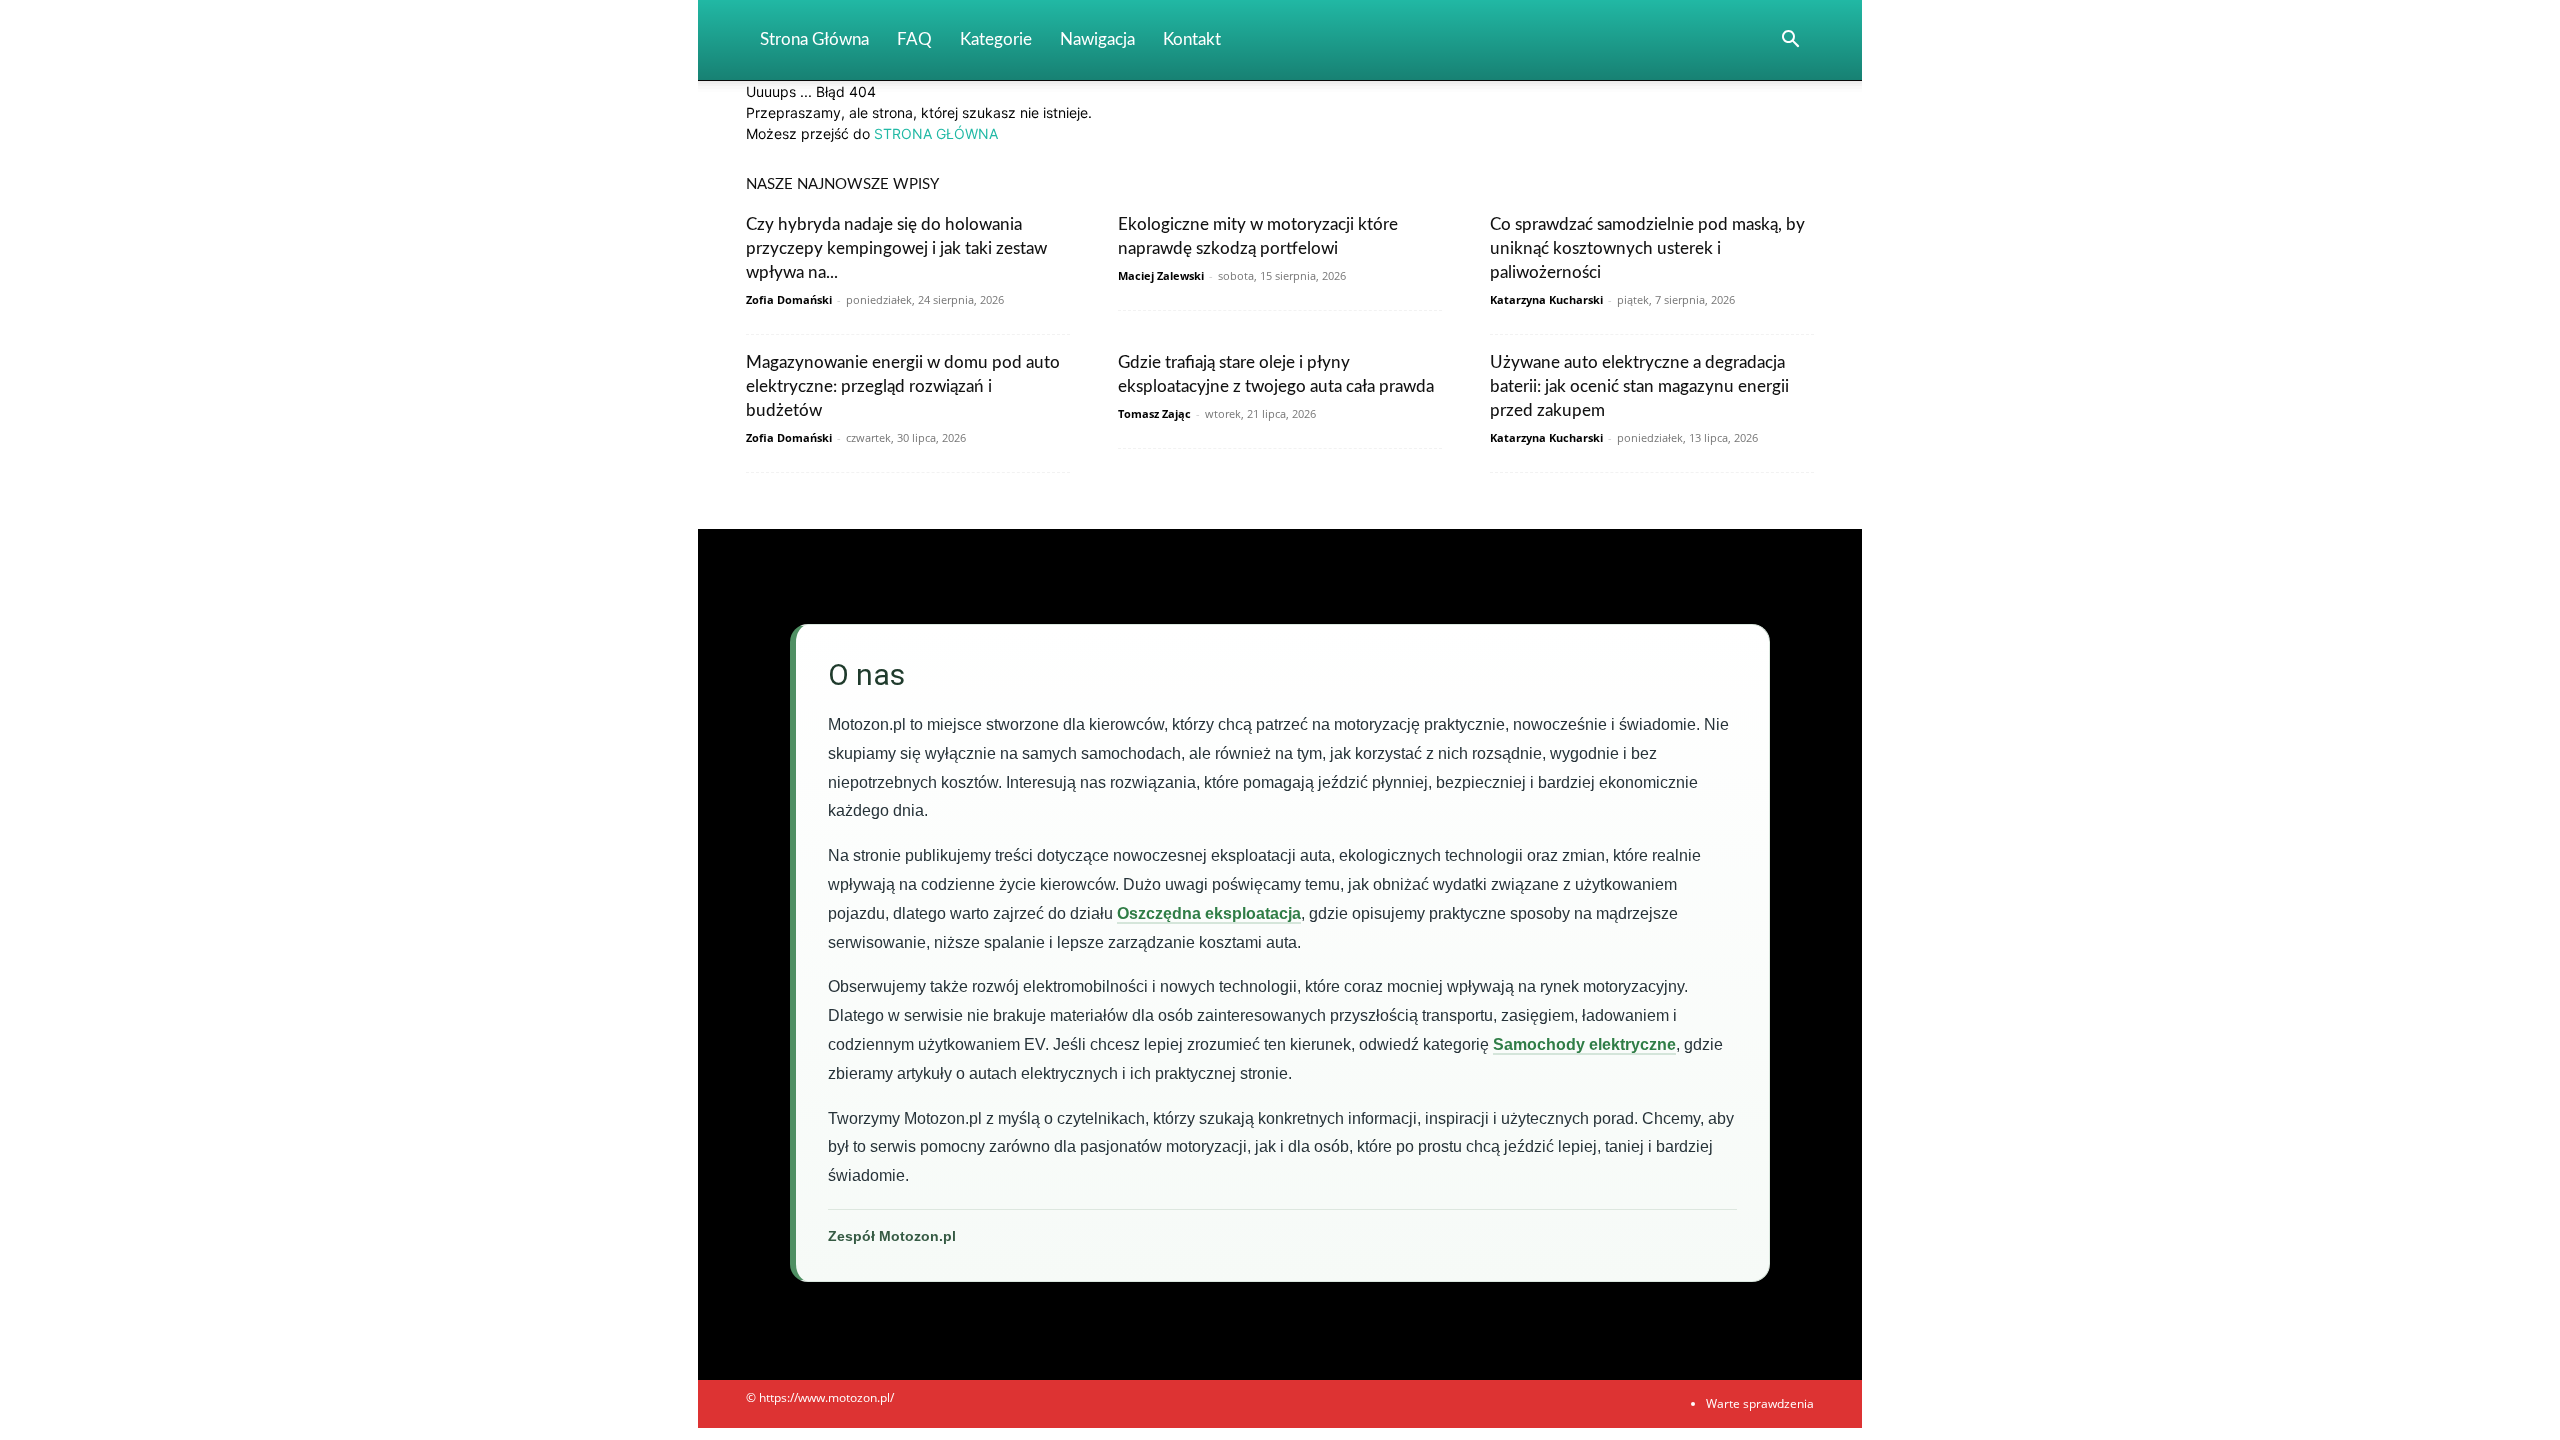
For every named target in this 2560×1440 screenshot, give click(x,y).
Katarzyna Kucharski (1546, 299)
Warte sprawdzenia (1760, 1403)
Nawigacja (1097, 39)
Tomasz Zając (1154, 413)
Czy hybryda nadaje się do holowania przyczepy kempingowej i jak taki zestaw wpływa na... (896, 248)
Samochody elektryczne (1584, 1044)
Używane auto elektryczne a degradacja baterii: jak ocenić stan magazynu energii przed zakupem (1639, 386)
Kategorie (996, 39)
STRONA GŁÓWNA (936, 133)
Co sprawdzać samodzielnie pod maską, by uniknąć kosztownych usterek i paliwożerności (1647, 248)
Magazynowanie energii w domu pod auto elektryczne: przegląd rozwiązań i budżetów (903, 386)
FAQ (914, 39)
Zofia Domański (789, 299)
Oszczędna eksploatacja (1209, 913)
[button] (1790, 41)
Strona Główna (814, 39)
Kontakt (1192, 39)
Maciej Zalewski (1161, 275)
